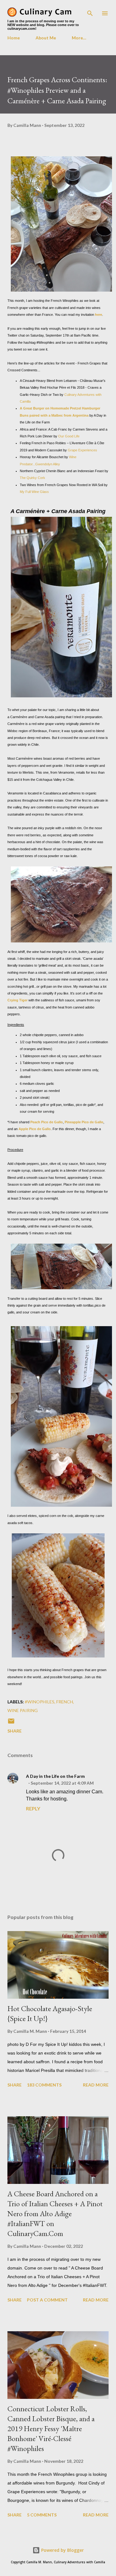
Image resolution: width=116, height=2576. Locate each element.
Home (14, 38)
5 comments (42, 2515)
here (99, 315)
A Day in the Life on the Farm (55, 1776)
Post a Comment (47, 2300)
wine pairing (23, 1710)
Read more (96, 2085)
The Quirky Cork (32, 478)
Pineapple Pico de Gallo (84, 1122)
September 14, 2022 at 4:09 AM (62, 1783)
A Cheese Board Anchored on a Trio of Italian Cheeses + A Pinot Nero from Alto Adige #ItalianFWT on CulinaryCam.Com (55, 2214)
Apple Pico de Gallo (35, 1129)
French (65, 1702)
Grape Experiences (82, 450)
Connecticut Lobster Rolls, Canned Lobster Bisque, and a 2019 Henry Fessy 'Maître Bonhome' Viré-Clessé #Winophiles (51, 2428)
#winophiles (40, 1702)
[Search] (90, 11)
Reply (33, 1808)
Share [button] (15, 1731)
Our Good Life (69, 436)
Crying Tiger (17, 1000)
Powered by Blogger (62, 2550)
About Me (46, 38)
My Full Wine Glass (34, 492)
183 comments (44, 2085)
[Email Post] (11, 1723)
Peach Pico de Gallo (47, 1122)
